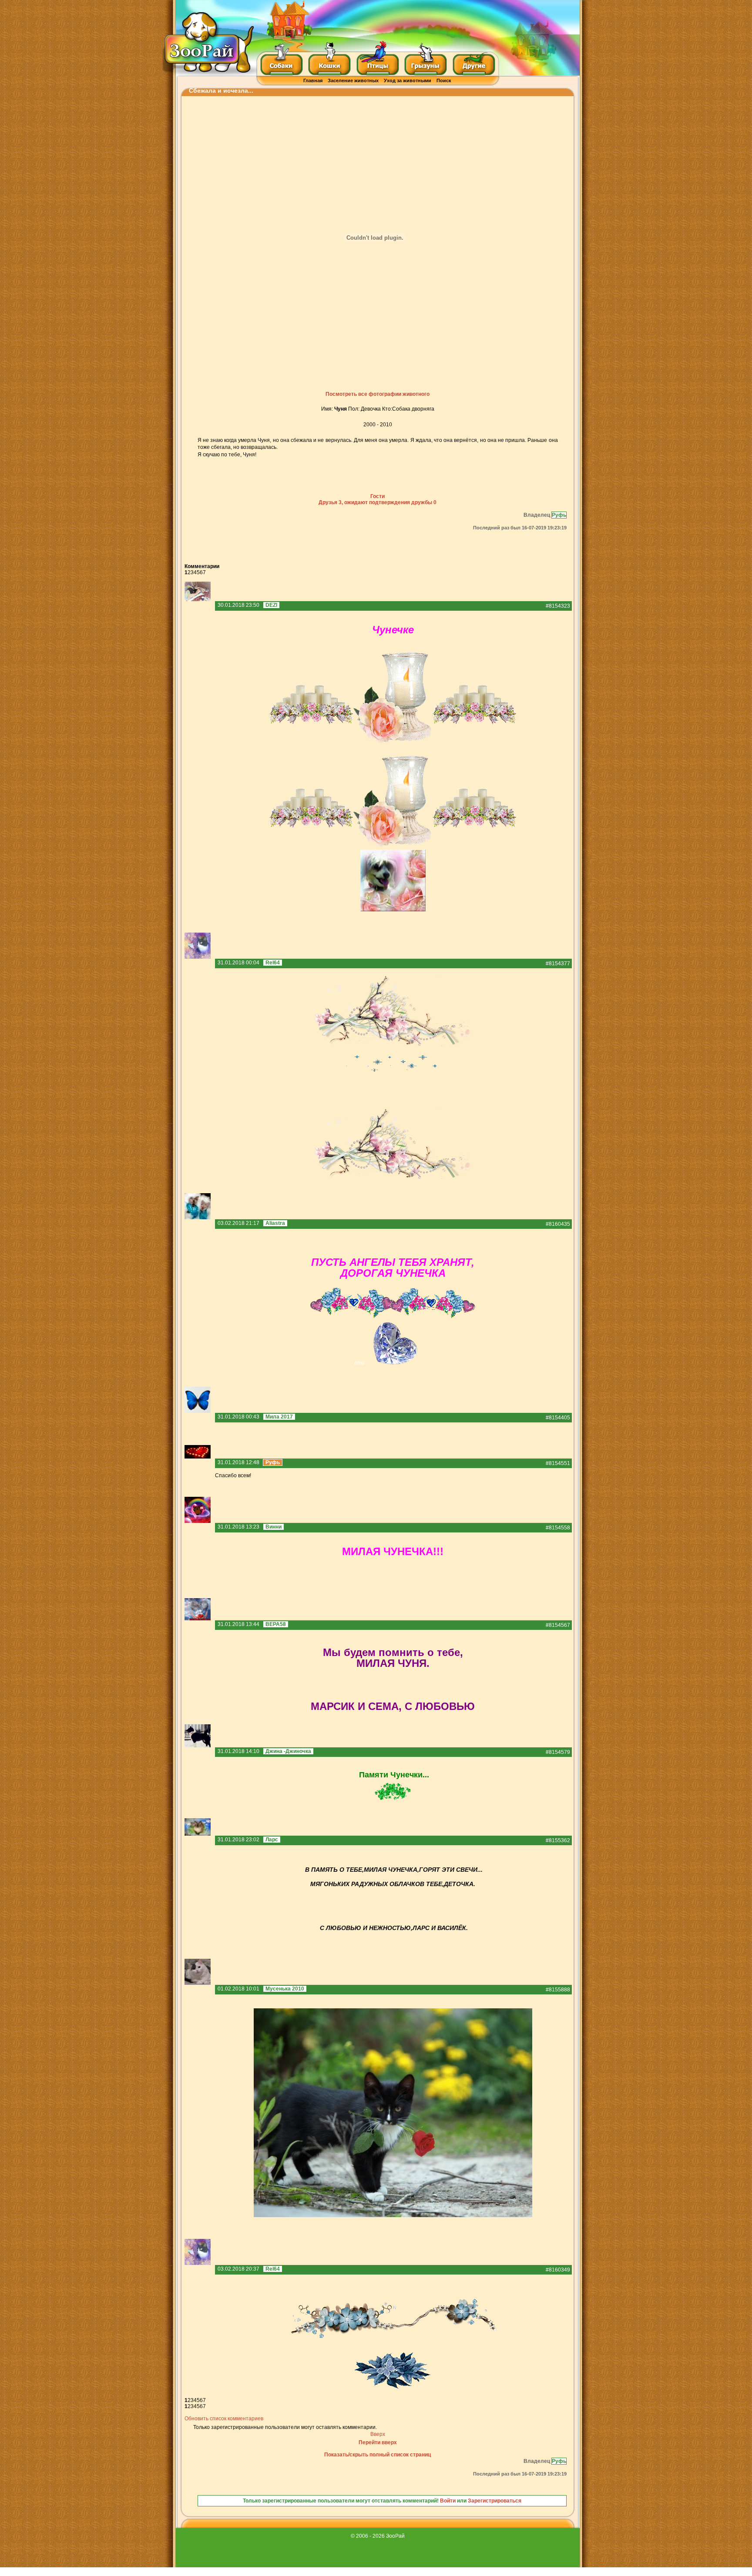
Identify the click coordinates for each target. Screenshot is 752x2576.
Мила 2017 (279, 1417)
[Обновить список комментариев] (221, 566)
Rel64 (273, 963)
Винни (274, 1527)
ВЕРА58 (276, 1624)
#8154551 (558, 1463)
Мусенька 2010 (285, 1989)
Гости (378, 496)
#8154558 (558, 1528)
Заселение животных (353, 80)
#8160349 (558, 2270)
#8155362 (558, 1840)
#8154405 (558, 1418)
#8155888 (558, 1990)
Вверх (378, 2434)
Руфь (559, 515)
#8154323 (558, 606)
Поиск (444, 80)
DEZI (271, 605)
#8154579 (558, 1752)
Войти (448, 2501)
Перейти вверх (378, 2442)
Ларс (272, 1840)
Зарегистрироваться (495, 2501)
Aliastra (275, 1223)
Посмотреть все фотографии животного (378, 394)
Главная (313, 80)
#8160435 (558, 1224)
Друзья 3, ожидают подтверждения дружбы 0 (378, 502)
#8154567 (558, 1625)
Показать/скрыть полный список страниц (378, 2455)
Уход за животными (408, 80)
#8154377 (558, 963)
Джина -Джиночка (288, 1751)
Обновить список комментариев (224, 2419)
